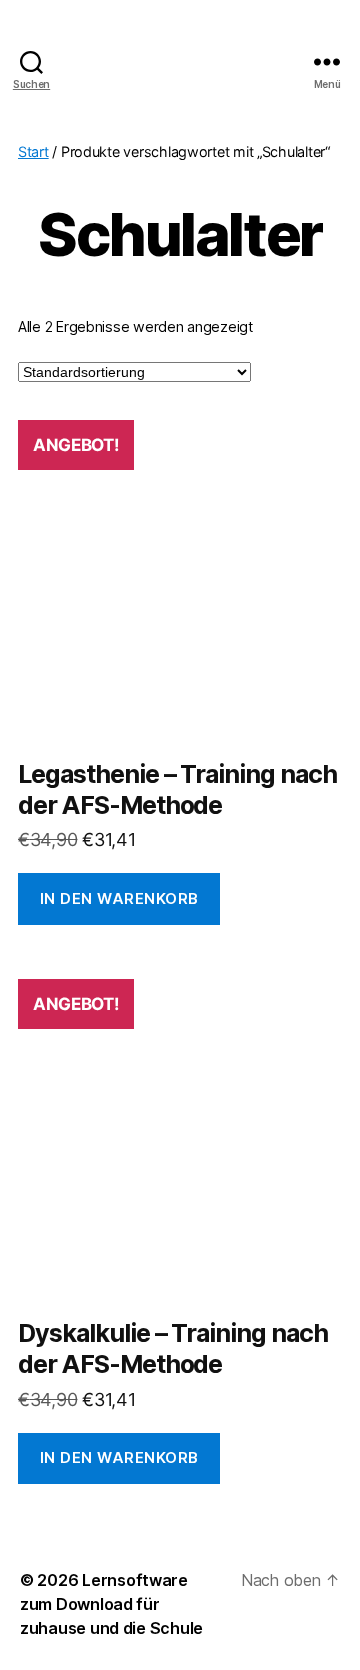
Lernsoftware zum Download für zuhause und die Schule (111, 1604)
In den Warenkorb (119, 898)
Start (33, 151)
